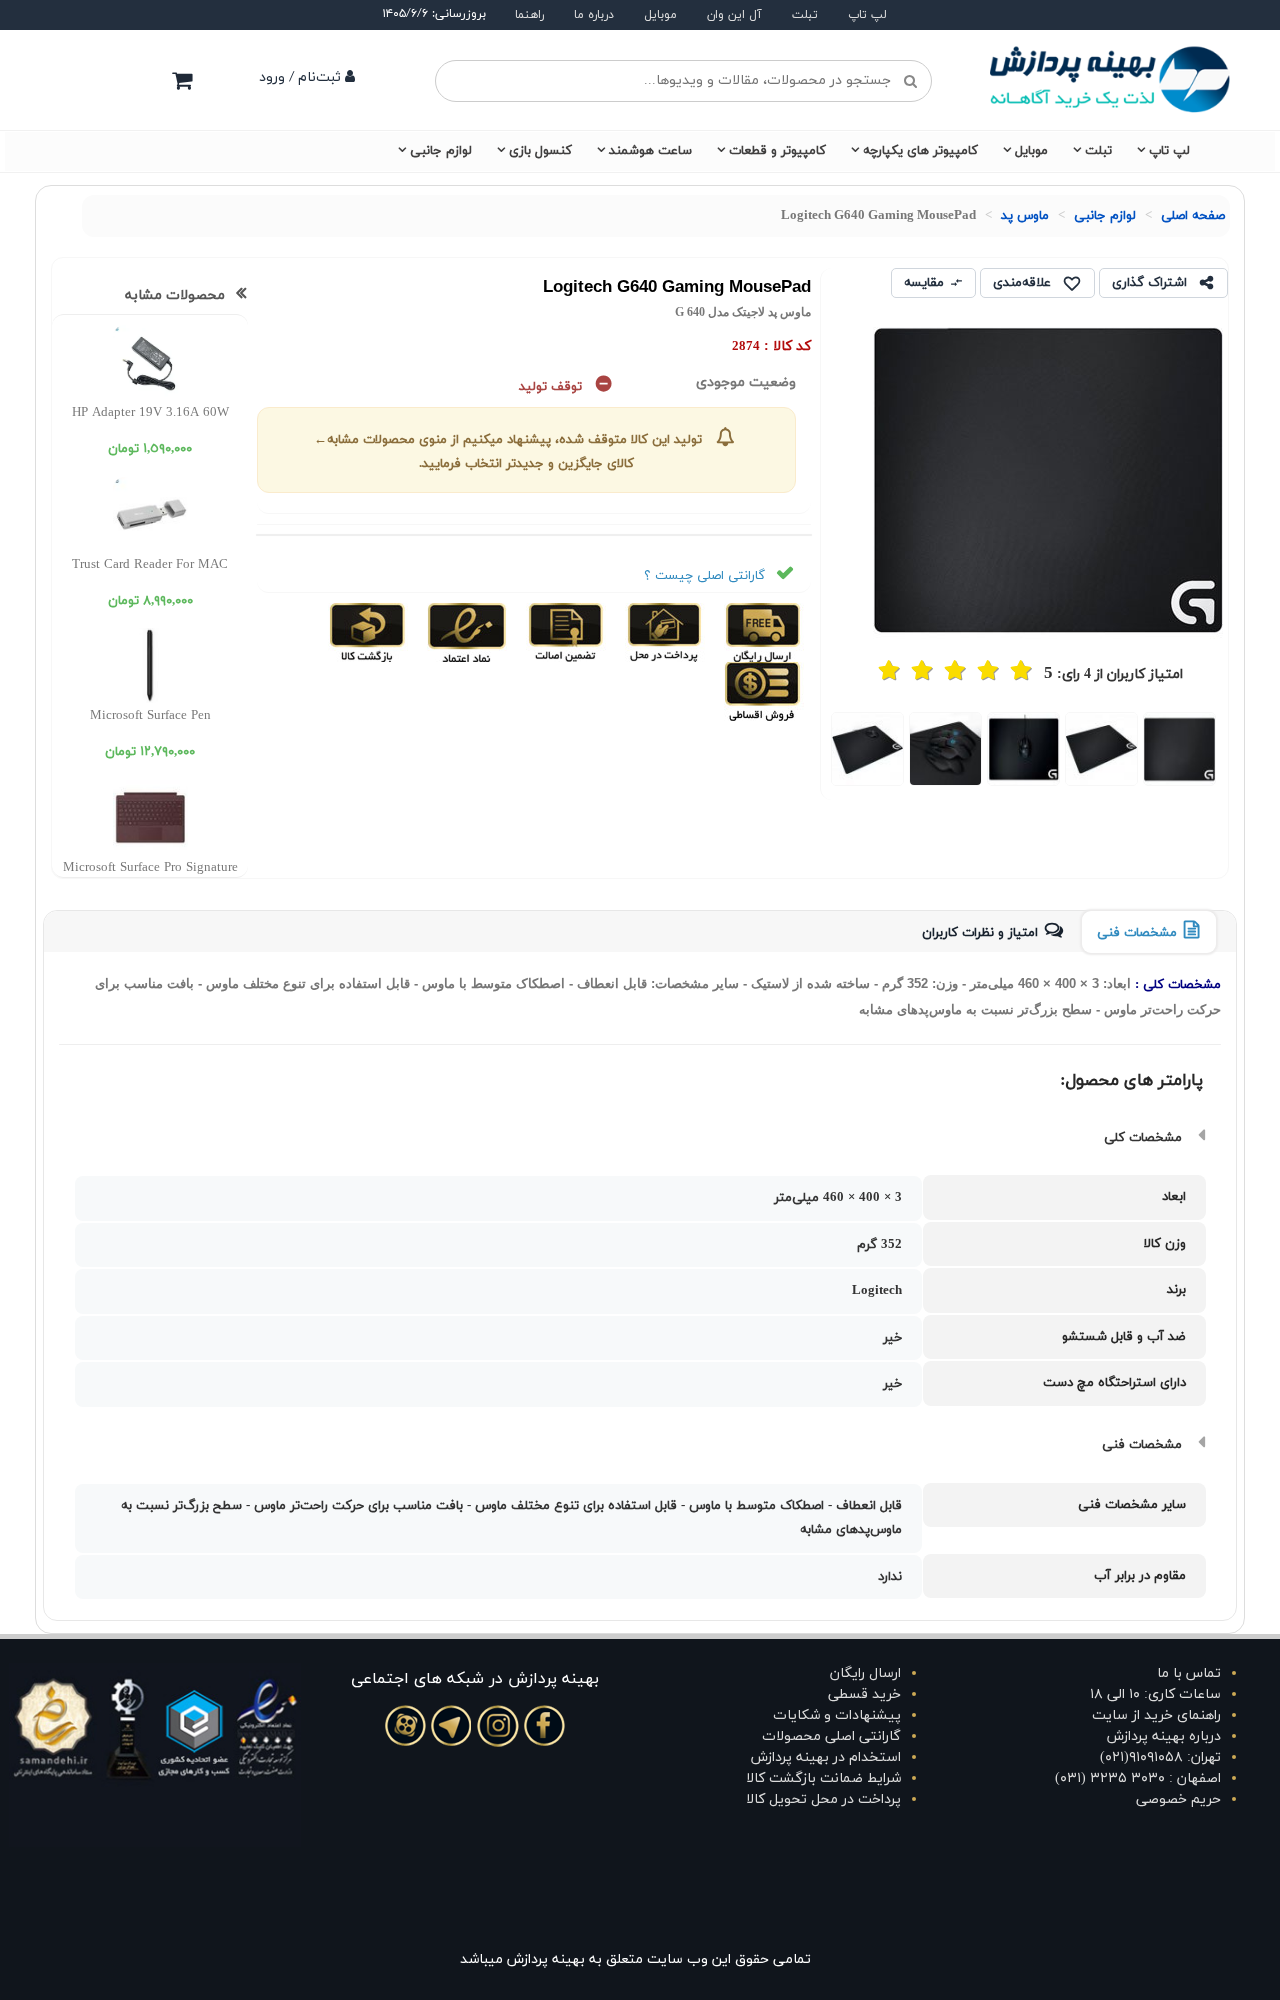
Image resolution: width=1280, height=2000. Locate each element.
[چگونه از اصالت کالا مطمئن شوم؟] (563, 632)
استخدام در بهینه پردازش (826, 1757)
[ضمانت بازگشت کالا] (367, 632)
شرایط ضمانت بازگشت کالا (823, 1778)
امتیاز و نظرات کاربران (980, 933)
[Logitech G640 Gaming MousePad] (1180, 748)
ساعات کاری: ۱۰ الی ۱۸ (1155, 1694)
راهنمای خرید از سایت (1156, 1715)
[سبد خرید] (182, 80)
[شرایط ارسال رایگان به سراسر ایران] (761, 632)
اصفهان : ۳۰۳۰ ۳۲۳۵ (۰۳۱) (1138, 1778)
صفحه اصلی (1193, 216)
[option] (1180, 748)
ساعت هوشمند (650, 151)
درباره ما (594, 15)
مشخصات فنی (1137, 933)
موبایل (660, 15)
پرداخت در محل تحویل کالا (823, 1799)
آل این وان (734, 15)
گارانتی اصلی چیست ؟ (704, 576)
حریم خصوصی (1178, 1799)
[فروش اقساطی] (763, 691)
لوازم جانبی (441, 151)
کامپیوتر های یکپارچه (920, 151)
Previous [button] (1235, 750)
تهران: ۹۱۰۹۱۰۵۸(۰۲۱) (1160, 1757)
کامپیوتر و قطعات (777, 151)
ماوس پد (1025, 216)
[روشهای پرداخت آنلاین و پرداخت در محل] (662, 632)
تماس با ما (1189, 1673)
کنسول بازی (540, 151)
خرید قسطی (864, 1694)
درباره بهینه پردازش (1164, 1736)
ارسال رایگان (865, 1673)
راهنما (529, 15)
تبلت (805, 15)
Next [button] (803, 750)
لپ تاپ (867, 15)
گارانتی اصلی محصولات (831, 1736)
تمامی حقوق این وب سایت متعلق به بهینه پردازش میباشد (635, 1959)
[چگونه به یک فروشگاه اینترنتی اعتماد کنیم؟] (464, 632)
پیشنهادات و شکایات (837, 1715)
